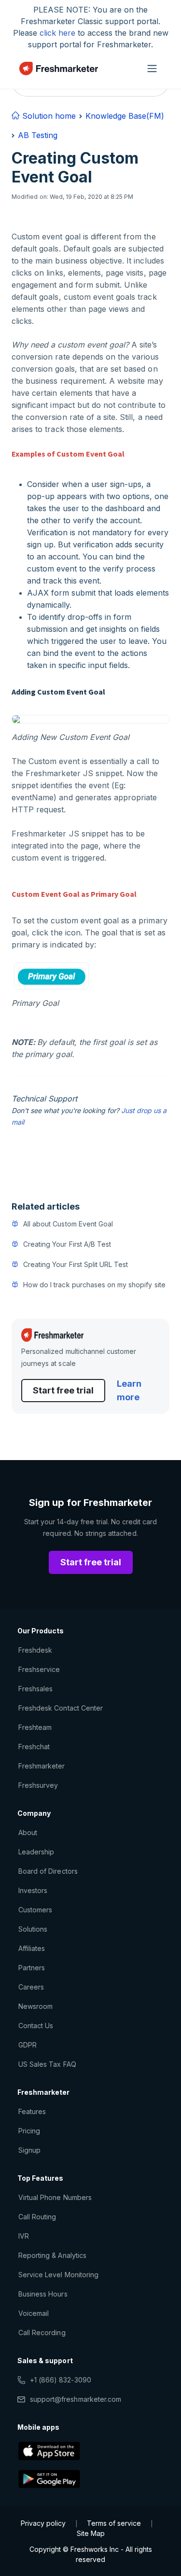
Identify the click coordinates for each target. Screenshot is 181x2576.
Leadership (36, 1852)
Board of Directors (48, 1871)
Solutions (33, 1929)
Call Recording (42, 2332)
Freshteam (35, 1727)
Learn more (129, 1390)
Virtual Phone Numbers (55, 2197)
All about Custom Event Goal (68, 1224)
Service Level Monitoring (58, 2275)
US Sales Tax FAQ (47, 2064)
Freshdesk (35, 1650)
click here (57, 33)
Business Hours (43, 2294)
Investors (33, 1890)
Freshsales (35, 1689)
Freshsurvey (38, 1785)
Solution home (48, 116)
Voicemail (34, 2313)
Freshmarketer (42, 1766)
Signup (29, 2150)
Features (32, 2111)
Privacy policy (43, 2523)
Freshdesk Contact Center (61, 1708)
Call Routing (37, 2217)
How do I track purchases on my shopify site (94, 1285)
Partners (32, 1968)
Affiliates (32, 1948)
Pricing (29, 2131)
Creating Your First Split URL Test (76, 1264)
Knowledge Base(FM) (125, 116)
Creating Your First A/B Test (67, 1244)
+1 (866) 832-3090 (61, 2380)
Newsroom (35, 2006)
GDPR (28, 2045)
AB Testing (38, 135)
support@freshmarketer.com (76, 2399)
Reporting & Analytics (52, 2255)
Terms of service (114, 2523)
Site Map (91, 2533)
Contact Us (36, 2026)
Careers (31, 1987)
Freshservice (39, 1669)
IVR (24, 2236)
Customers (35, 1910)
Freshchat (34, 1747)
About (28, 1832)
